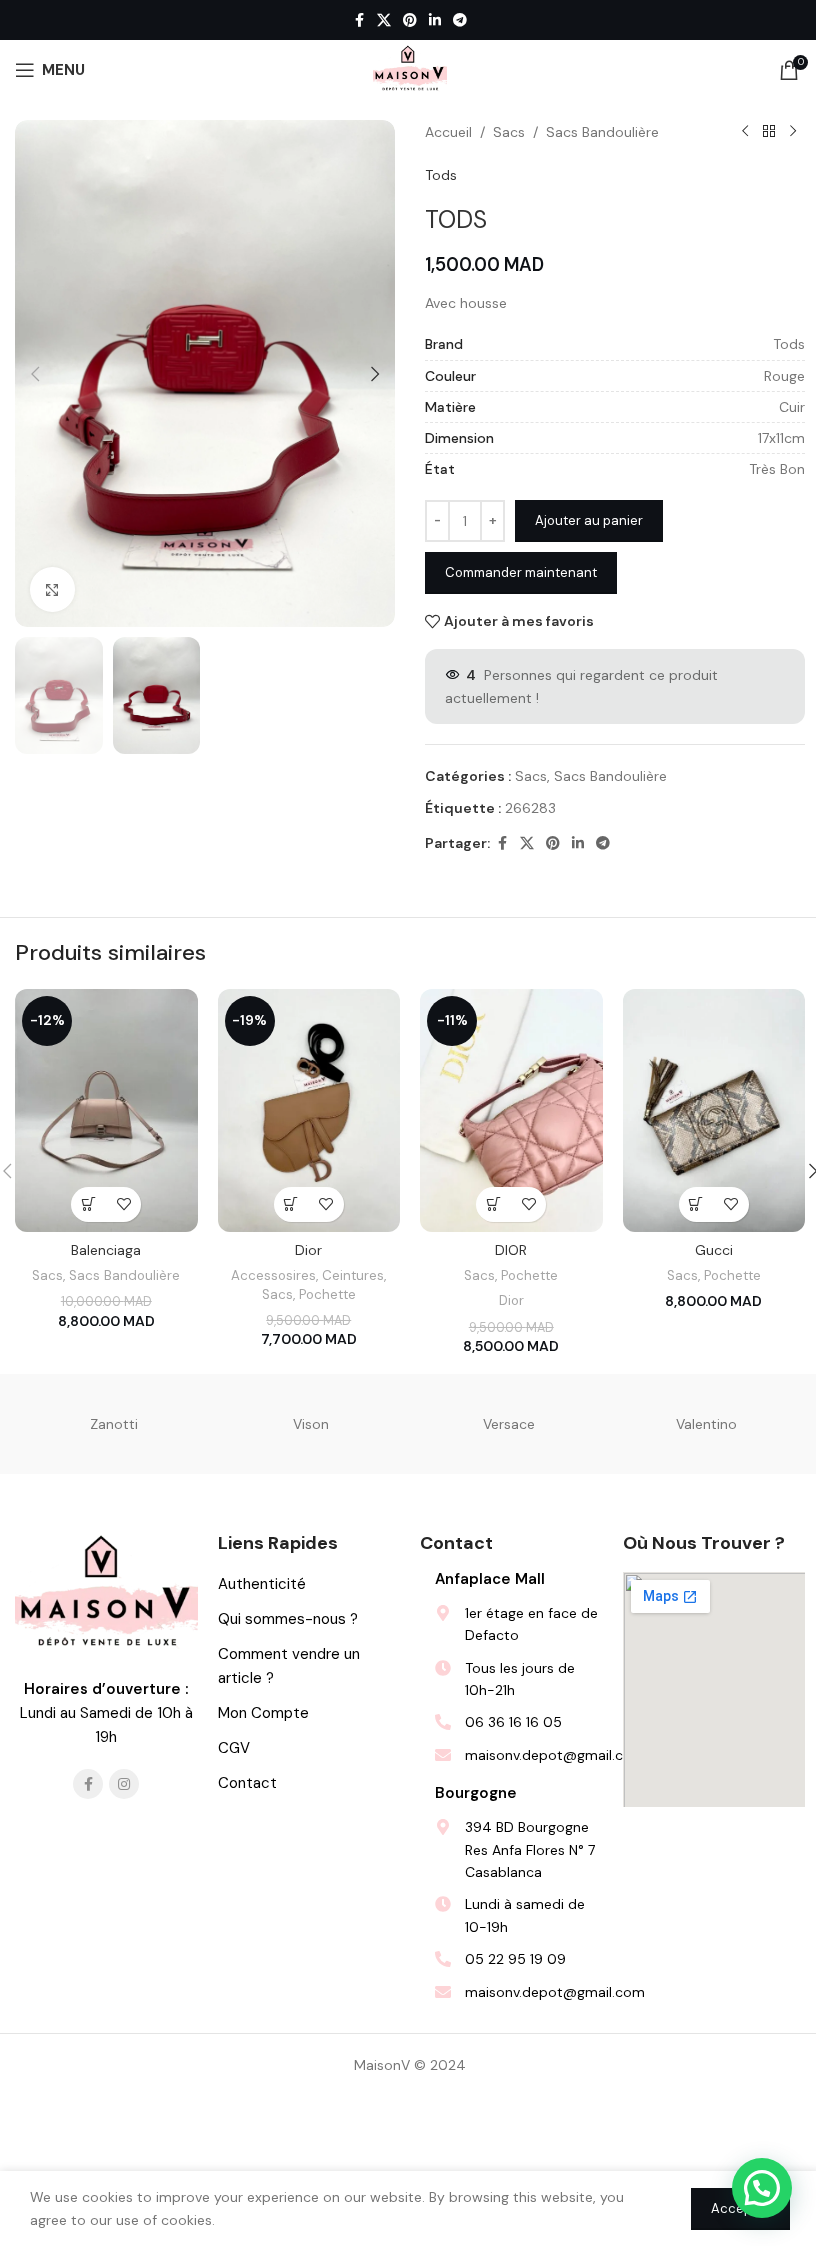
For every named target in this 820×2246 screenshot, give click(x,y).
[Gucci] (714, 1110)
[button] (35, 374)
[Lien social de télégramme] (460, 20)
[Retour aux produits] (769, 132)
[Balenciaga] (106, 1110)
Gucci (714, 1250)
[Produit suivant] (793, 132)
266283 (530, 808)
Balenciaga (106, 1250)
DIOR (511, 1250)
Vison (311, 1424)
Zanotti (114, 1424)
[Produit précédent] (745, 132)
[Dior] (309, 1110)
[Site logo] (410, 69)
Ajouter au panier (589, 520)
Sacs (509, 132)
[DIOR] (511, 1110)
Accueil (448, 132)
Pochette (327, 1294)
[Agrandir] (52, 589)
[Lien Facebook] (359, 20)
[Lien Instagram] (124, 1784)
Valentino (706, 1424)
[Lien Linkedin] (435, 20)
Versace (509, 1424)
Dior (308, 1250)
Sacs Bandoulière (602, 132)
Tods (441, 175)
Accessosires (273, 1275)
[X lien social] (384, 20)
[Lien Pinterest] (410, 20)
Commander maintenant (521, 572)
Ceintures (353, 1275)
